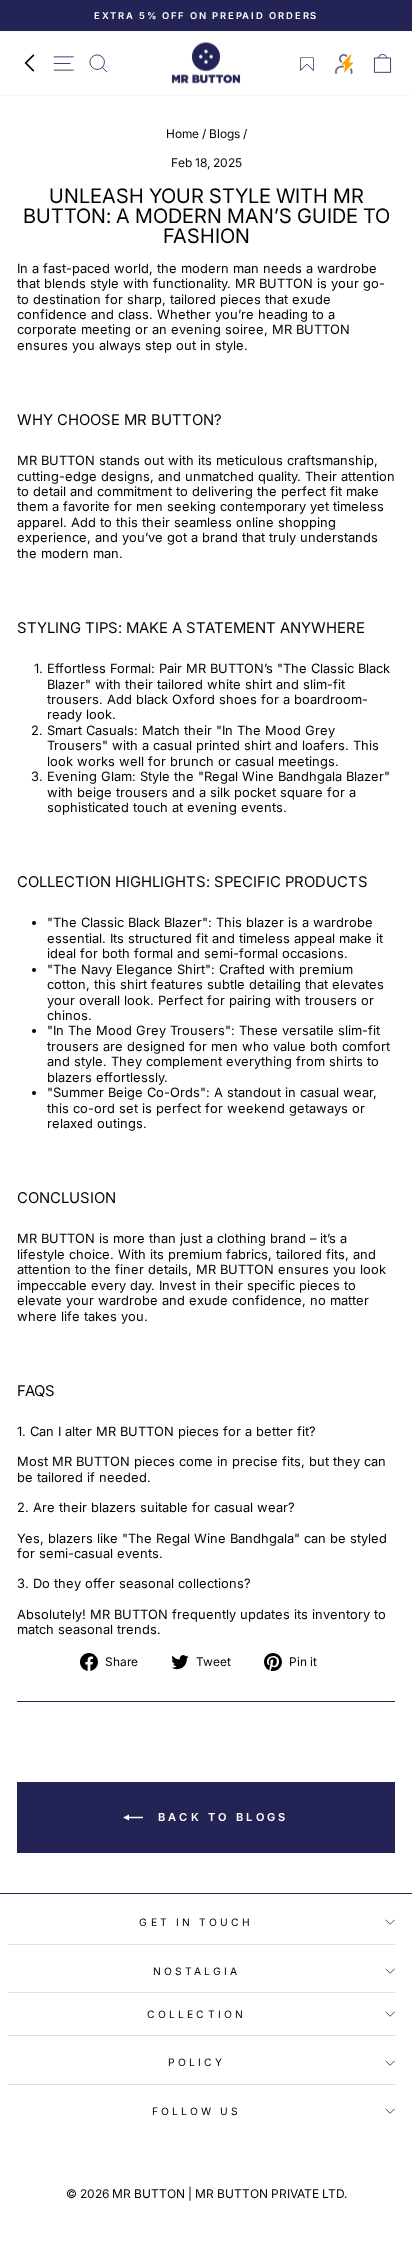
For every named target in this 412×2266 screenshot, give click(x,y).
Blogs (224, 133)
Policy (197, 2062)
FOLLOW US (197, 2111)
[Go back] (29, 63)
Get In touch (196, 1922)
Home (182, 133)
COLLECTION (196, 2014)
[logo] (206, 63)
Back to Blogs (219, 1816)
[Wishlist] (307, 64)
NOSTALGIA (197, 1971)
